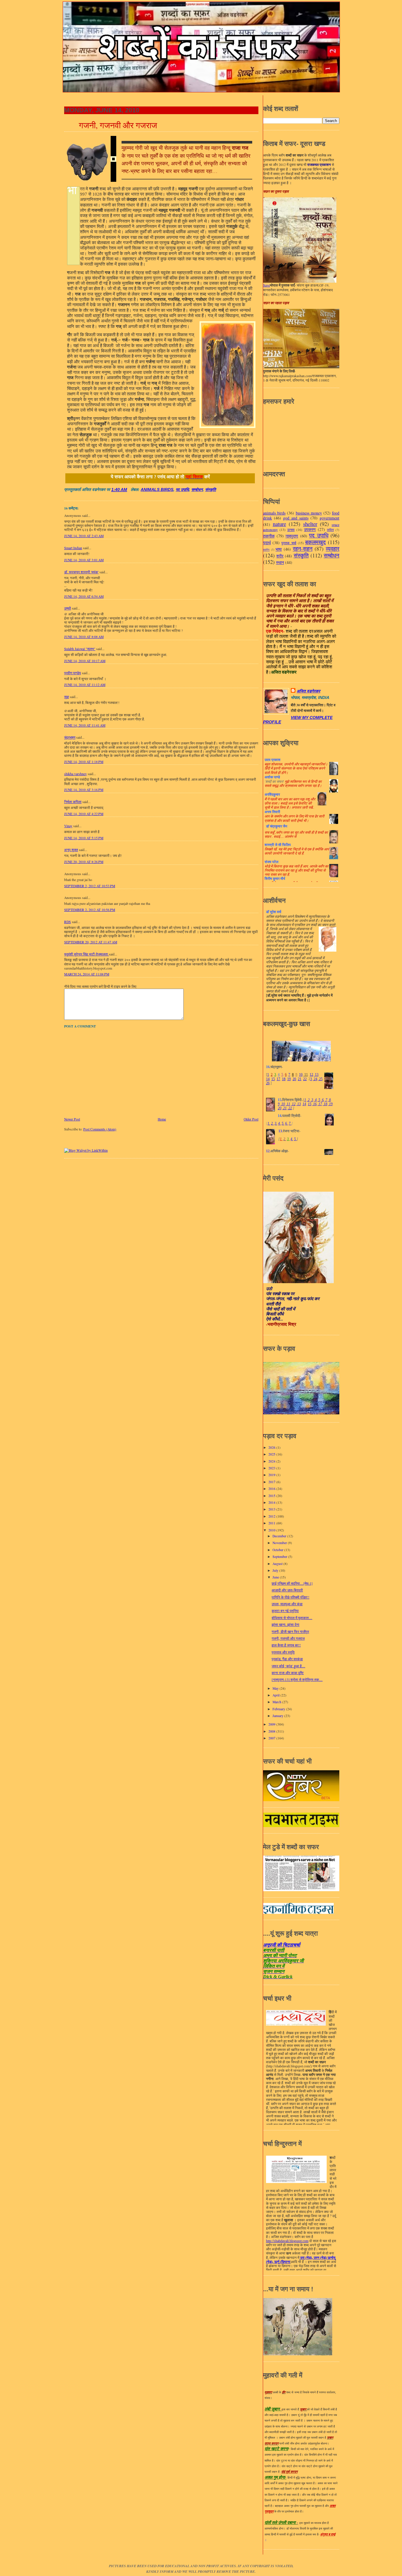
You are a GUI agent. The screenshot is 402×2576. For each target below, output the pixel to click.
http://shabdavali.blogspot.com (287, 2241)
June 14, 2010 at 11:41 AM (85, 725)
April (276, 1695)
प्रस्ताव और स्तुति (283, 1652)
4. (279, 1123)
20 (294, 1079)
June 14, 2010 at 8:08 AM (84, 637)
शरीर (280, 556)
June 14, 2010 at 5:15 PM (84, 838)
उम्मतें (68, 608)
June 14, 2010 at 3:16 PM (84, 790)
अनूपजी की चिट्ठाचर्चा (282, 1945)
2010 (272, 1530)
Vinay (68, 826)
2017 (272, 1482)
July (276, 1570)
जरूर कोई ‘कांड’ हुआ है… (288, 1666)
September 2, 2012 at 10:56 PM (90, 910)
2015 (272, 1496)
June (276, 1577)
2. (272, 1123)
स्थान (280, 562)
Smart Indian (73, 548)
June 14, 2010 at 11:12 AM (85, 685)
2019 (272, 1475)
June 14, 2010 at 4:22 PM (84, 814)
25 (320, 1079)
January (278, 1716)
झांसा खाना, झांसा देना (285, 1625)
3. (276, 1123)
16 (314, 1104)
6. (286, 1123)
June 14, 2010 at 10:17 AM (85, 661)
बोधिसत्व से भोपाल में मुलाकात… (292, 1618)
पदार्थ (267, 543)
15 (273, 1079)
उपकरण (310, 529)
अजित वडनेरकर (308, 691)
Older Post (251, 1119)
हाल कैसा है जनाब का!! (286, 1645)
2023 (272, 1468)
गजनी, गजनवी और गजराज (118, 125)
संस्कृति (211, 490)
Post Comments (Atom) (100, 1129)
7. (290, 1123)
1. (269, 1123)
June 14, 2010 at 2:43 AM (84, 536)
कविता (330, 530)
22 (305, 1079)
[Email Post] (129, 490)
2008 (272, 1731)
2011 (272, 1523)
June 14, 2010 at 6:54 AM (84, 596)
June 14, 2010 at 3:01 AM (84, 560)
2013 (272, 1509)
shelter (310, 524)
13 (316, 1075)
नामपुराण (292, 536)
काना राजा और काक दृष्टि (288, 1673)
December (280, 1536)
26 (268, 1083)
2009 (272, 1724)
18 (284, 1079)
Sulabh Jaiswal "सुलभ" (80, 649)
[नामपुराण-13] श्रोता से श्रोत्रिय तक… (297, 1680)
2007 (272, 1738)
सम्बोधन (197, 490)
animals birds (157, 490)
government (329, 518)
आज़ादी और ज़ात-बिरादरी (287, 1590)
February (279, 1709)
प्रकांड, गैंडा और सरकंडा (287, 1659)
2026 (272, 1447)
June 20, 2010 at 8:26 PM (84, 862)
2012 (272, 1516)
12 (311, 1075)
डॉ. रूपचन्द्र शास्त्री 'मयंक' (81, 572)
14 (268, 1079)
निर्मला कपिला (73, 802)
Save (266, 285)
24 (315, 1079)
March (277, 1702)
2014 (272, 1502)
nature (279, 524)
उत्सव (291, 530)
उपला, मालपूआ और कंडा (287, 1604)
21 (300, 1079)
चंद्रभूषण (70, 737)
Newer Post (72, 1119)
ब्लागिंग (266, 550)
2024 (272, 1461)
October (278, 1550)
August (278, 1564)
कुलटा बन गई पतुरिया (285, 1611)
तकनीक (269, 536)
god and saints (296, 518)
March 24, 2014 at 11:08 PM (87, 974)
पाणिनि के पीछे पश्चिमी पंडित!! (290, 1597)
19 (289, 1079)
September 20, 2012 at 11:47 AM (91, 942)
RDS (68, 922)
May (276, 1688)
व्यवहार (333, 548)
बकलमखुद (315, 542)
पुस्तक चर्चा (289, 543)
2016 (272, 1489)
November (280, 1543)
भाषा (279, 549)
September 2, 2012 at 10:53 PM (90, 886)
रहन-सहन (303, 548)
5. (283, 1123)
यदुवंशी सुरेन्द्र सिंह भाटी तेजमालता (87, 954)
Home (162, 1119)
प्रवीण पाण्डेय (73, 673)
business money (309, 513)
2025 (272, 1454)
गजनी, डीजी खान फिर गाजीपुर (290, 1632)
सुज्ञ (67, 697)
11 (306, 1075)
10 (301, 1075)
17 (278, 1079)
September (280, 1557)
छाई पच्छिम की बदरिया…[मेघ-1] (292, 1583)
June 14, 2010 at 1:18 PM (84, 762)
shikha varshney (75, 774)
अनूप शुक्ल (71, 850)
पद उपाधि (182, 490)
